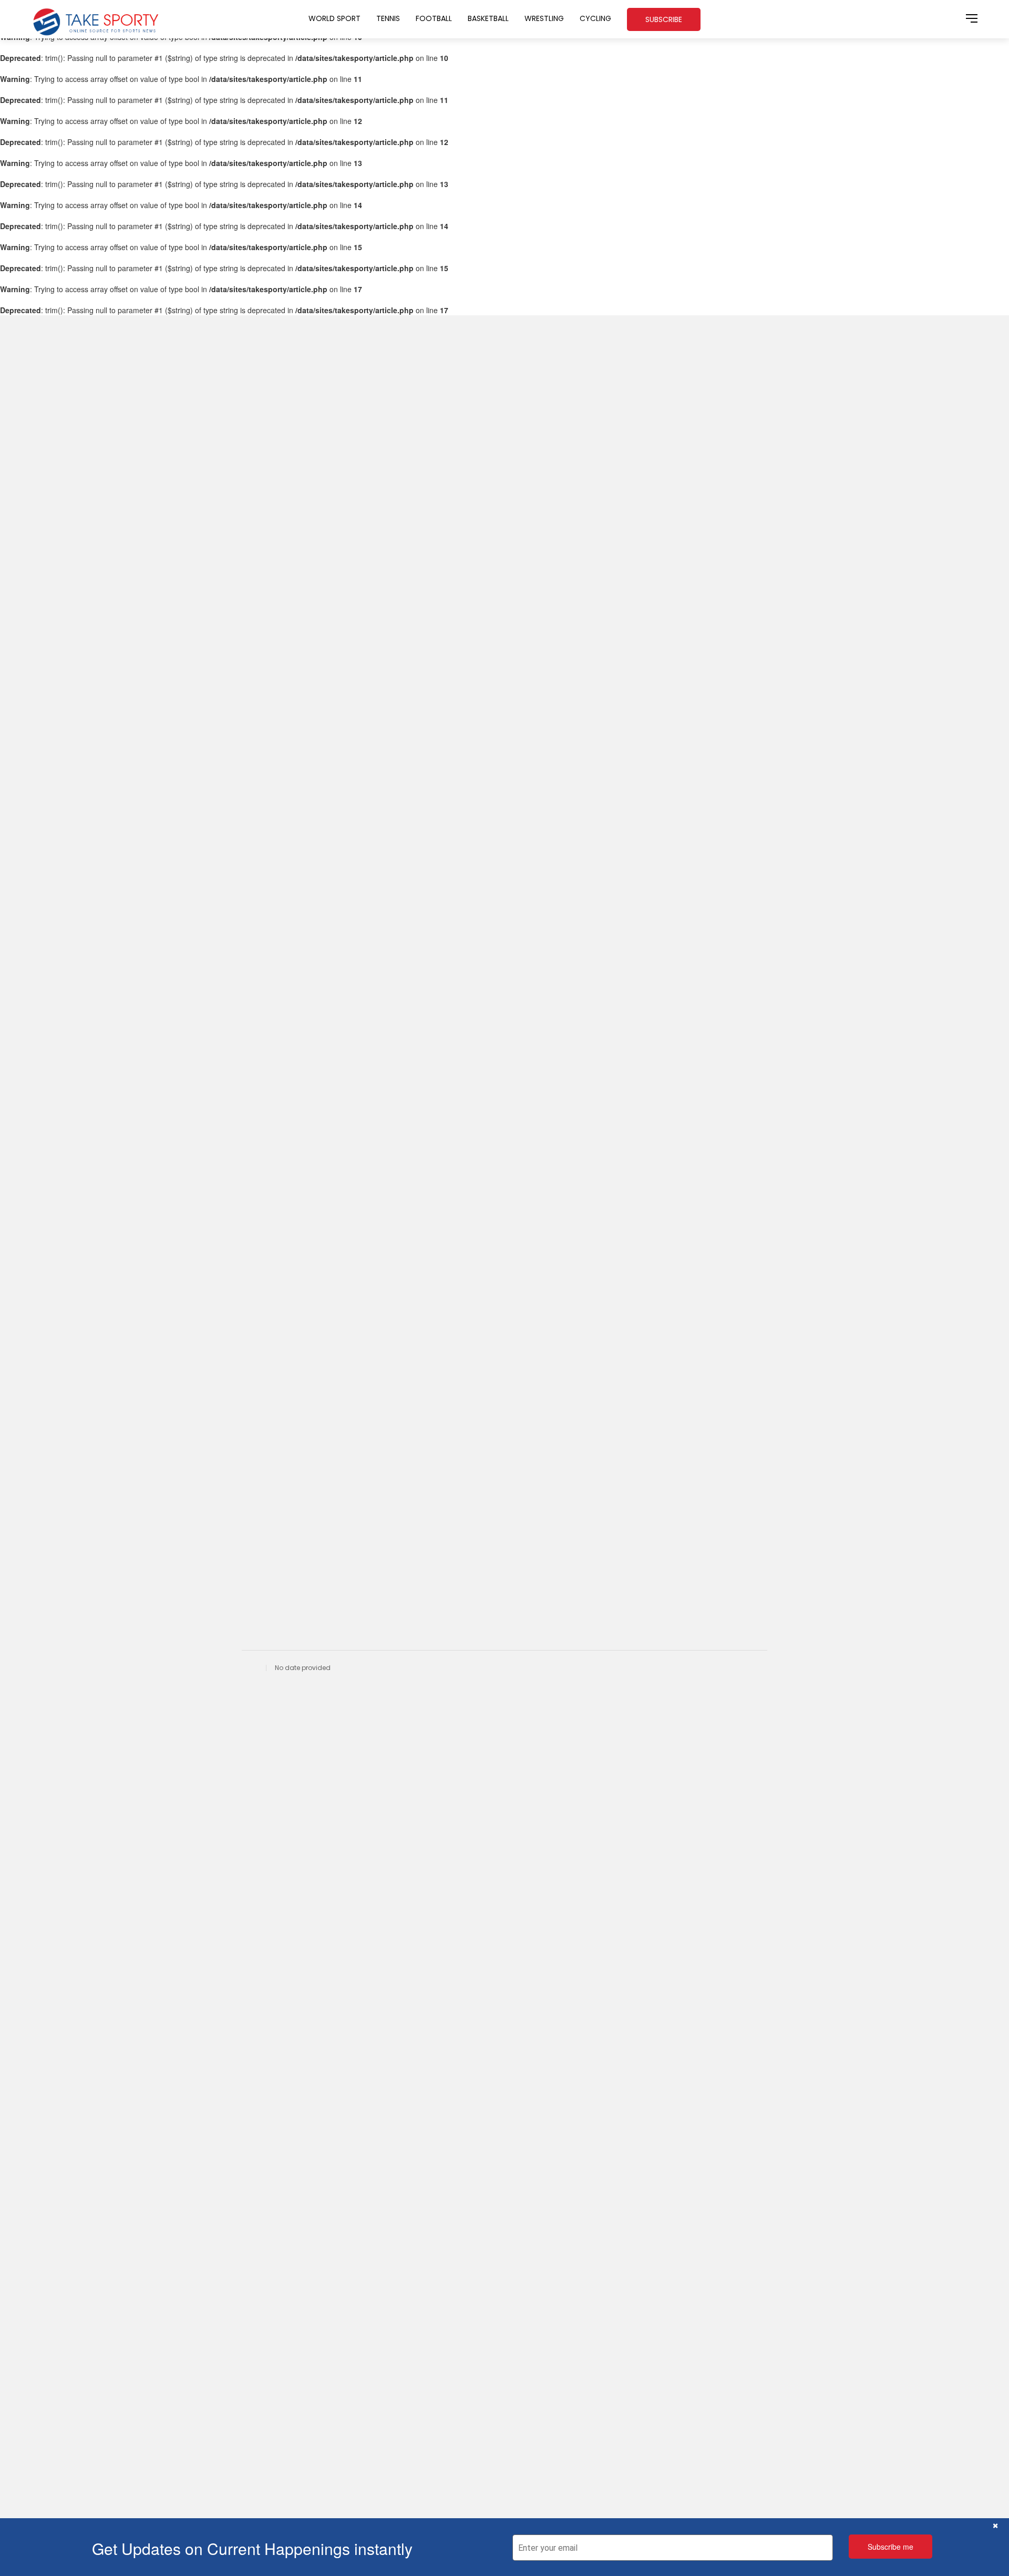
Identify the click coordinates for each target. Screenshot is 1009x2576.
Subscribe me (890, 2547)
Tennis (388, 18)
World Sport (334, 18)
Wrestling (544, 18)
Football (434, 18)
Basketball (488, 18)
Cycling (595, 18)
